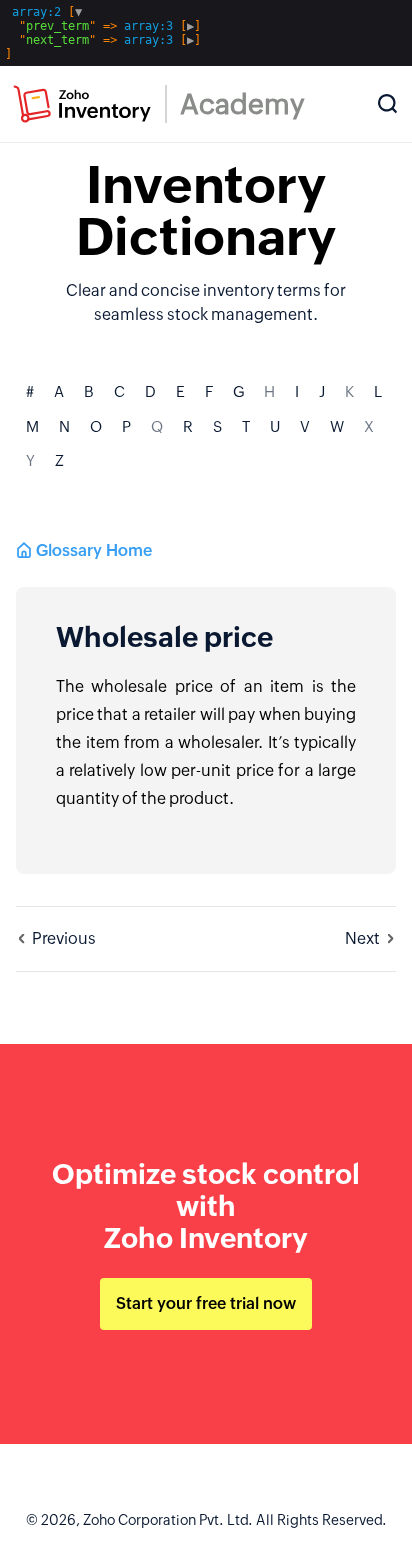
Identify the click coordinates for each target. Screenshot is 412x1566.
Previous (64, 938)
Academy (242, 104)
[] (103, 33)
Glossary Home (94, 550)
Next (362, 938)
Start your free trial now (206, 1303)
